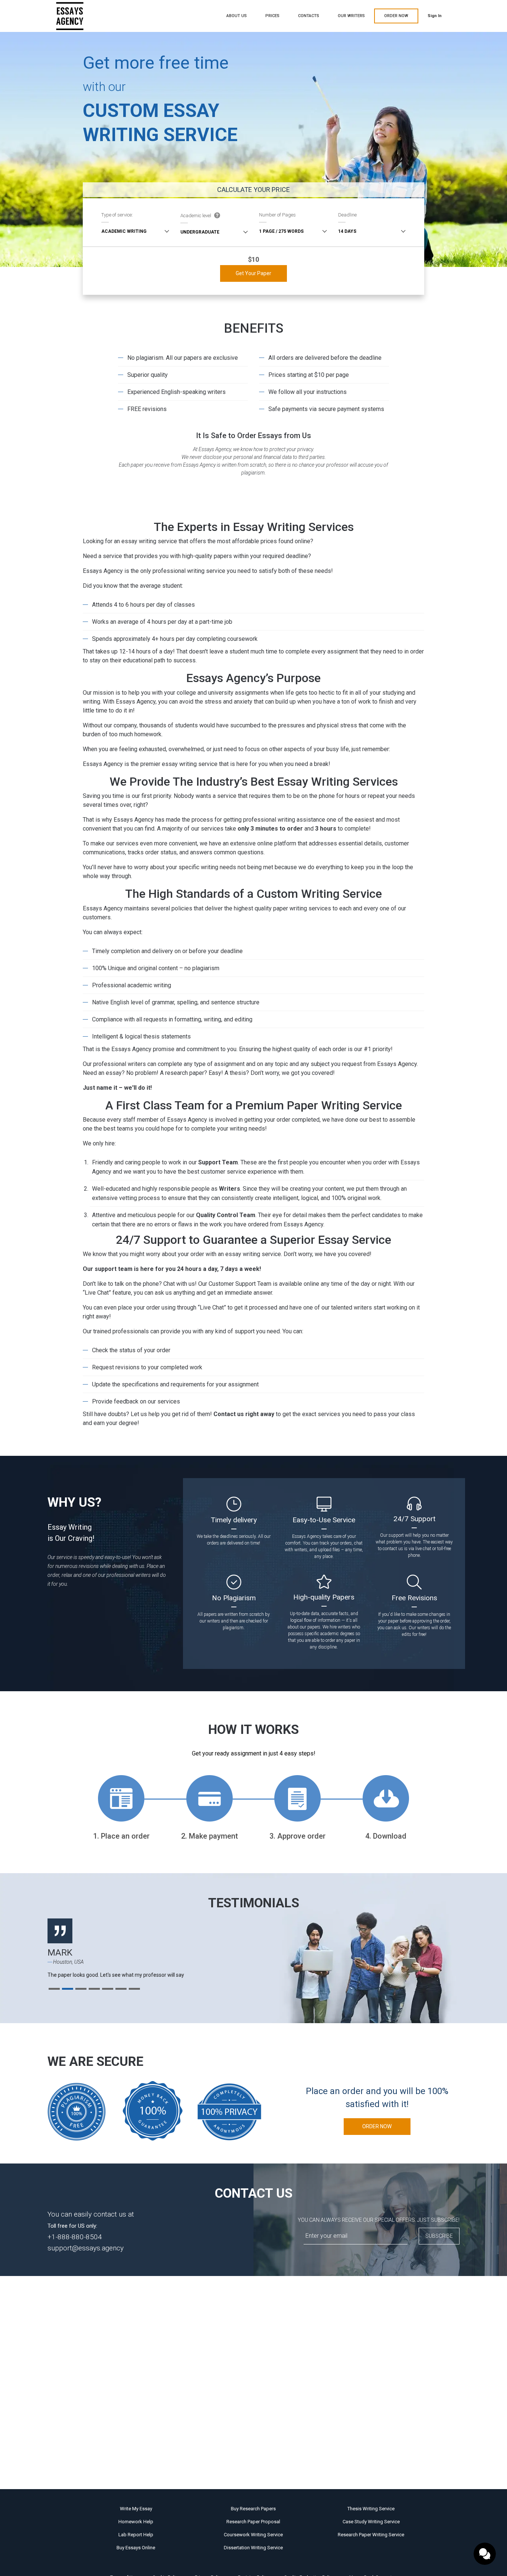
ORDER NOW (396, 16)
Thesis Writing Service (371, 2509)
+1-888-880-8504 (75, 2237)
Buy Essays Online (136, 2548)
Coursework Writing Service (253, 2535)
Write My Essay (136, 2509)
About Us (237, 16)
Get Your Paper (253, 273)
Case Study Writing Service (371, 2522)
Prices (272, 16)
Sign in (435, 16)
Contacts (309, 16)
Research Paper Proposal (253, 2522)
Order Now (377, 2126)
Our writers (351, 16)
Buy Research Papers (253, 2509)
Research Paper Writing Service (371, 2535)
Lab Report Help (136, 2535)
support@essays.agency (86, 2248)
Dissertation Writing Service (253, 2548)
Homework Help (136, 2522)
